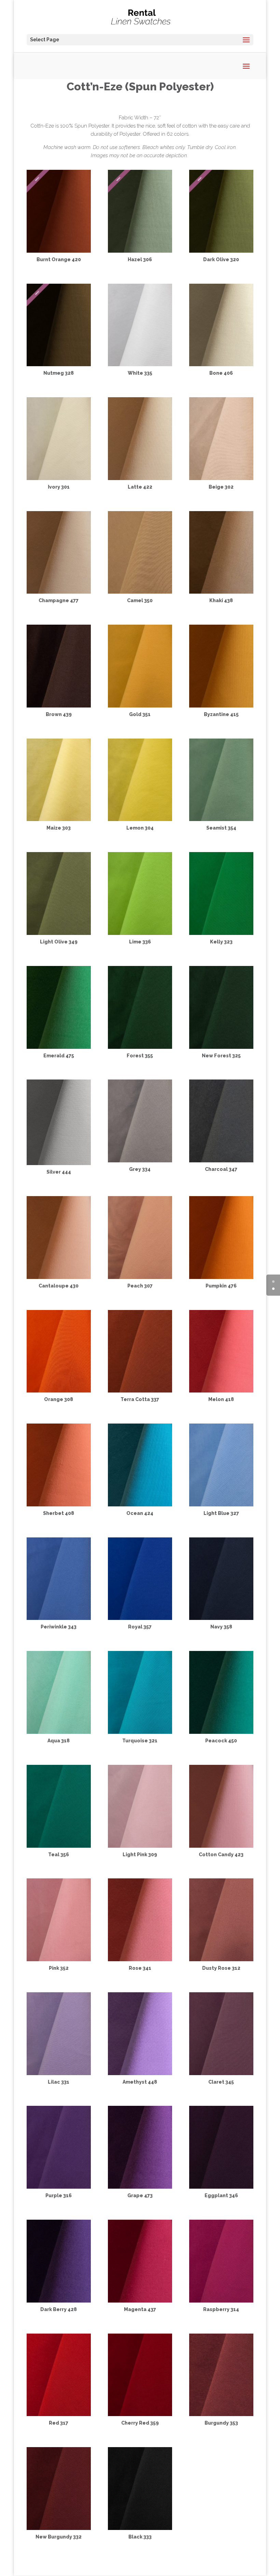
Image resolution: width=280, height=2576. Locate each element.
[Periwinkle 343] (59, 1618)
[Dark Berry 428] (59, 2301)
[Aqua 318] (59, 1732)
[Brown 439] (59, 706)
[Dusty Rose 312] (221, 1960)
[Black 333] (140, 2528)
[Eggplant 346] (221, 2187)
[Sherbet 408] (59, 1505)
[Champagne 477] (59, 592)
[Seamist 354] (221, 819)
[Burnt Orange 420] (59, 251)
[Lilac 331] (59, 2073)
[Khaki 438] (221, 592)
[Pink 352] (59, 1960)
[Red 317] (59, 2414)
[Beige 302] (221, 478)
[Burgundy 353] (221, 2414)
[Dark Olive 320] (221, 251)
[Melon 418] (221, 1391)
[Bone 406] (221, 364)
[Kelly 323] (221, 933)
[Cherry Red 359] (140, 2414)
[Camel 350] (140, 592)
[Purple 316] (59, 2187)
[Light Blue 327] (221, 1505)
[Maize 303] (59, 819)
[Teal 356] (59, 1846)
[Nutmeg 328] (59, 364)
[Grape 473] (140, 2187)
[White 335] (140, 364)
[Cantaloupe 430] (59, 1277)
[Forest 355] (140, 1047)
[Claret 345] (221, 2073)
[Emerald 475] (59, 1047)
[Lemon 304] (140, 819)
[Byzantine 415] (221, 706)
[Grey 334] (140, 1161)
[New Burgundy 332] (59, 2528)
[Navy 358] (221, 1618)
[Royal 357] (140, 1618)
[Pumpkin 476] (221, 1277)
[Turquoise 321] (140, 1732)
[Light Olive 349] (59, 933)
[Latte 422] (140, 478)
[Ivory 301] (59, 478)
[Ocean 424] (140, 1505)
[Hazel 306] (140, 251)
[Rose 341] (140, 1960)
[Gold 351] (140, 706)
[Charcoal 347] (221, 1161)
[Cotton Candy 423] (221, 1846)
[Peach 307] (140, 1277)
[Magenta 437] (140, 2301)
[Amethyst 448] (140, 2073)
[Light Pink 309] (140, 1846)
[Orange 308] (59, 1391)
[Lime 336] (140, 933)
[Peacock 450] (221, 1732)
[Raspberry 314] (221, 2301)
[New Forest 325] (221, 1047)
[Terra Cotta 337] (140, 1391)
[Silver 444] (59, 1163)
